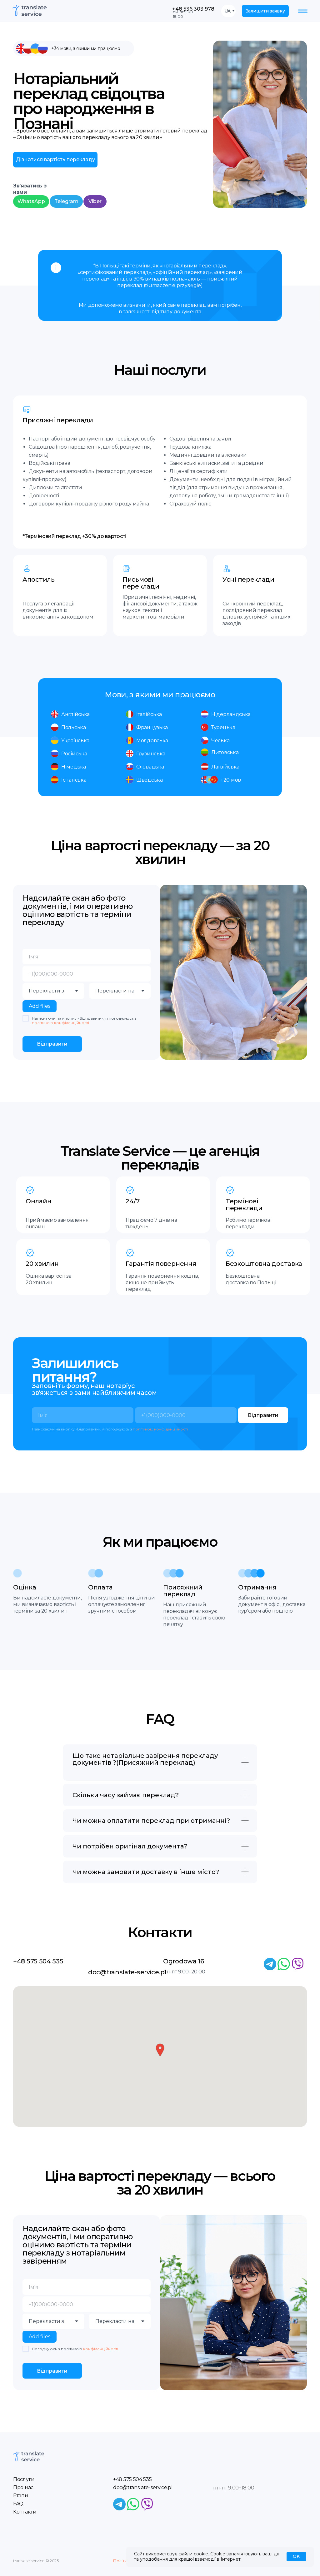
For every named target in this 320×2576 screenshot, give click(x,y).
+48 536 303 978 (193, 9)
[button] (265, 11)
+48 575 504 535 (38, 1961)
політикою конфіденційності (60, 1023)
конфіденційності (101, 2349)
